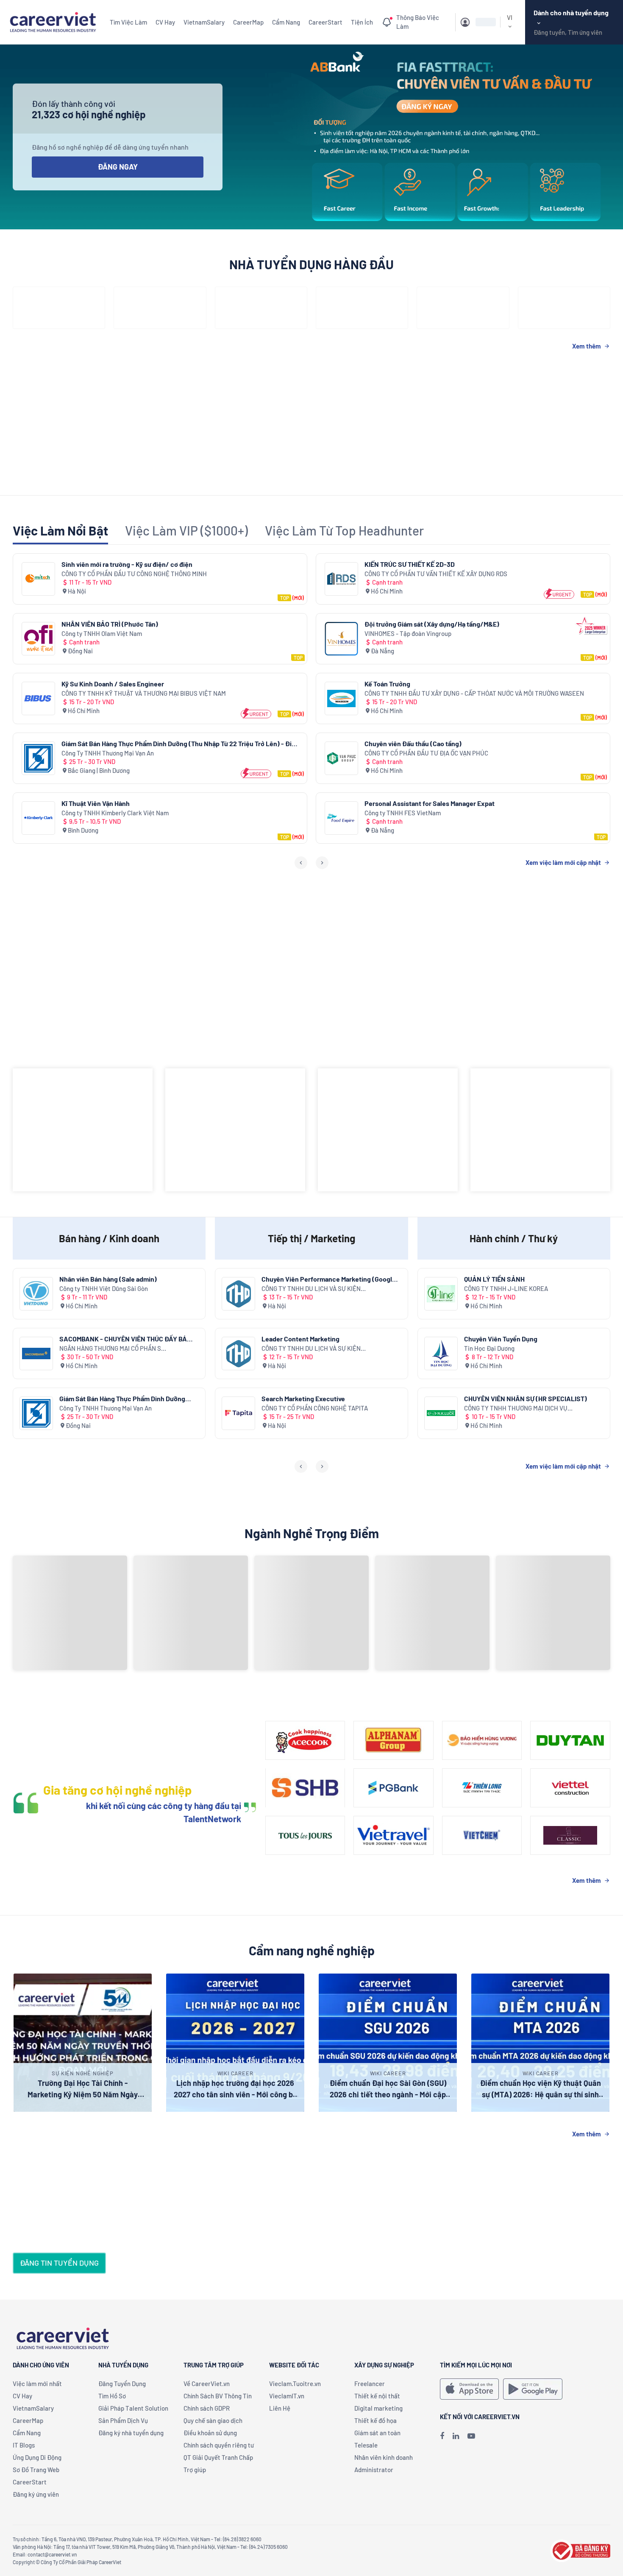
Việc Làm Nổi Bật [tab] (60, 530)
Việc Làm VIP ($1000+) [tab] (186, 530)
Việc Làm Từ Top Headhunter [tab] (344, 530)
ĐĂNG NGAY (118, 167)
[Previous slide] (301, 863)
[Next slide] (322, 863)
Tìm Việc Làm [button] (128, 22)
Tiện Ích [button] (362, 22)
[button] (478, 22)
